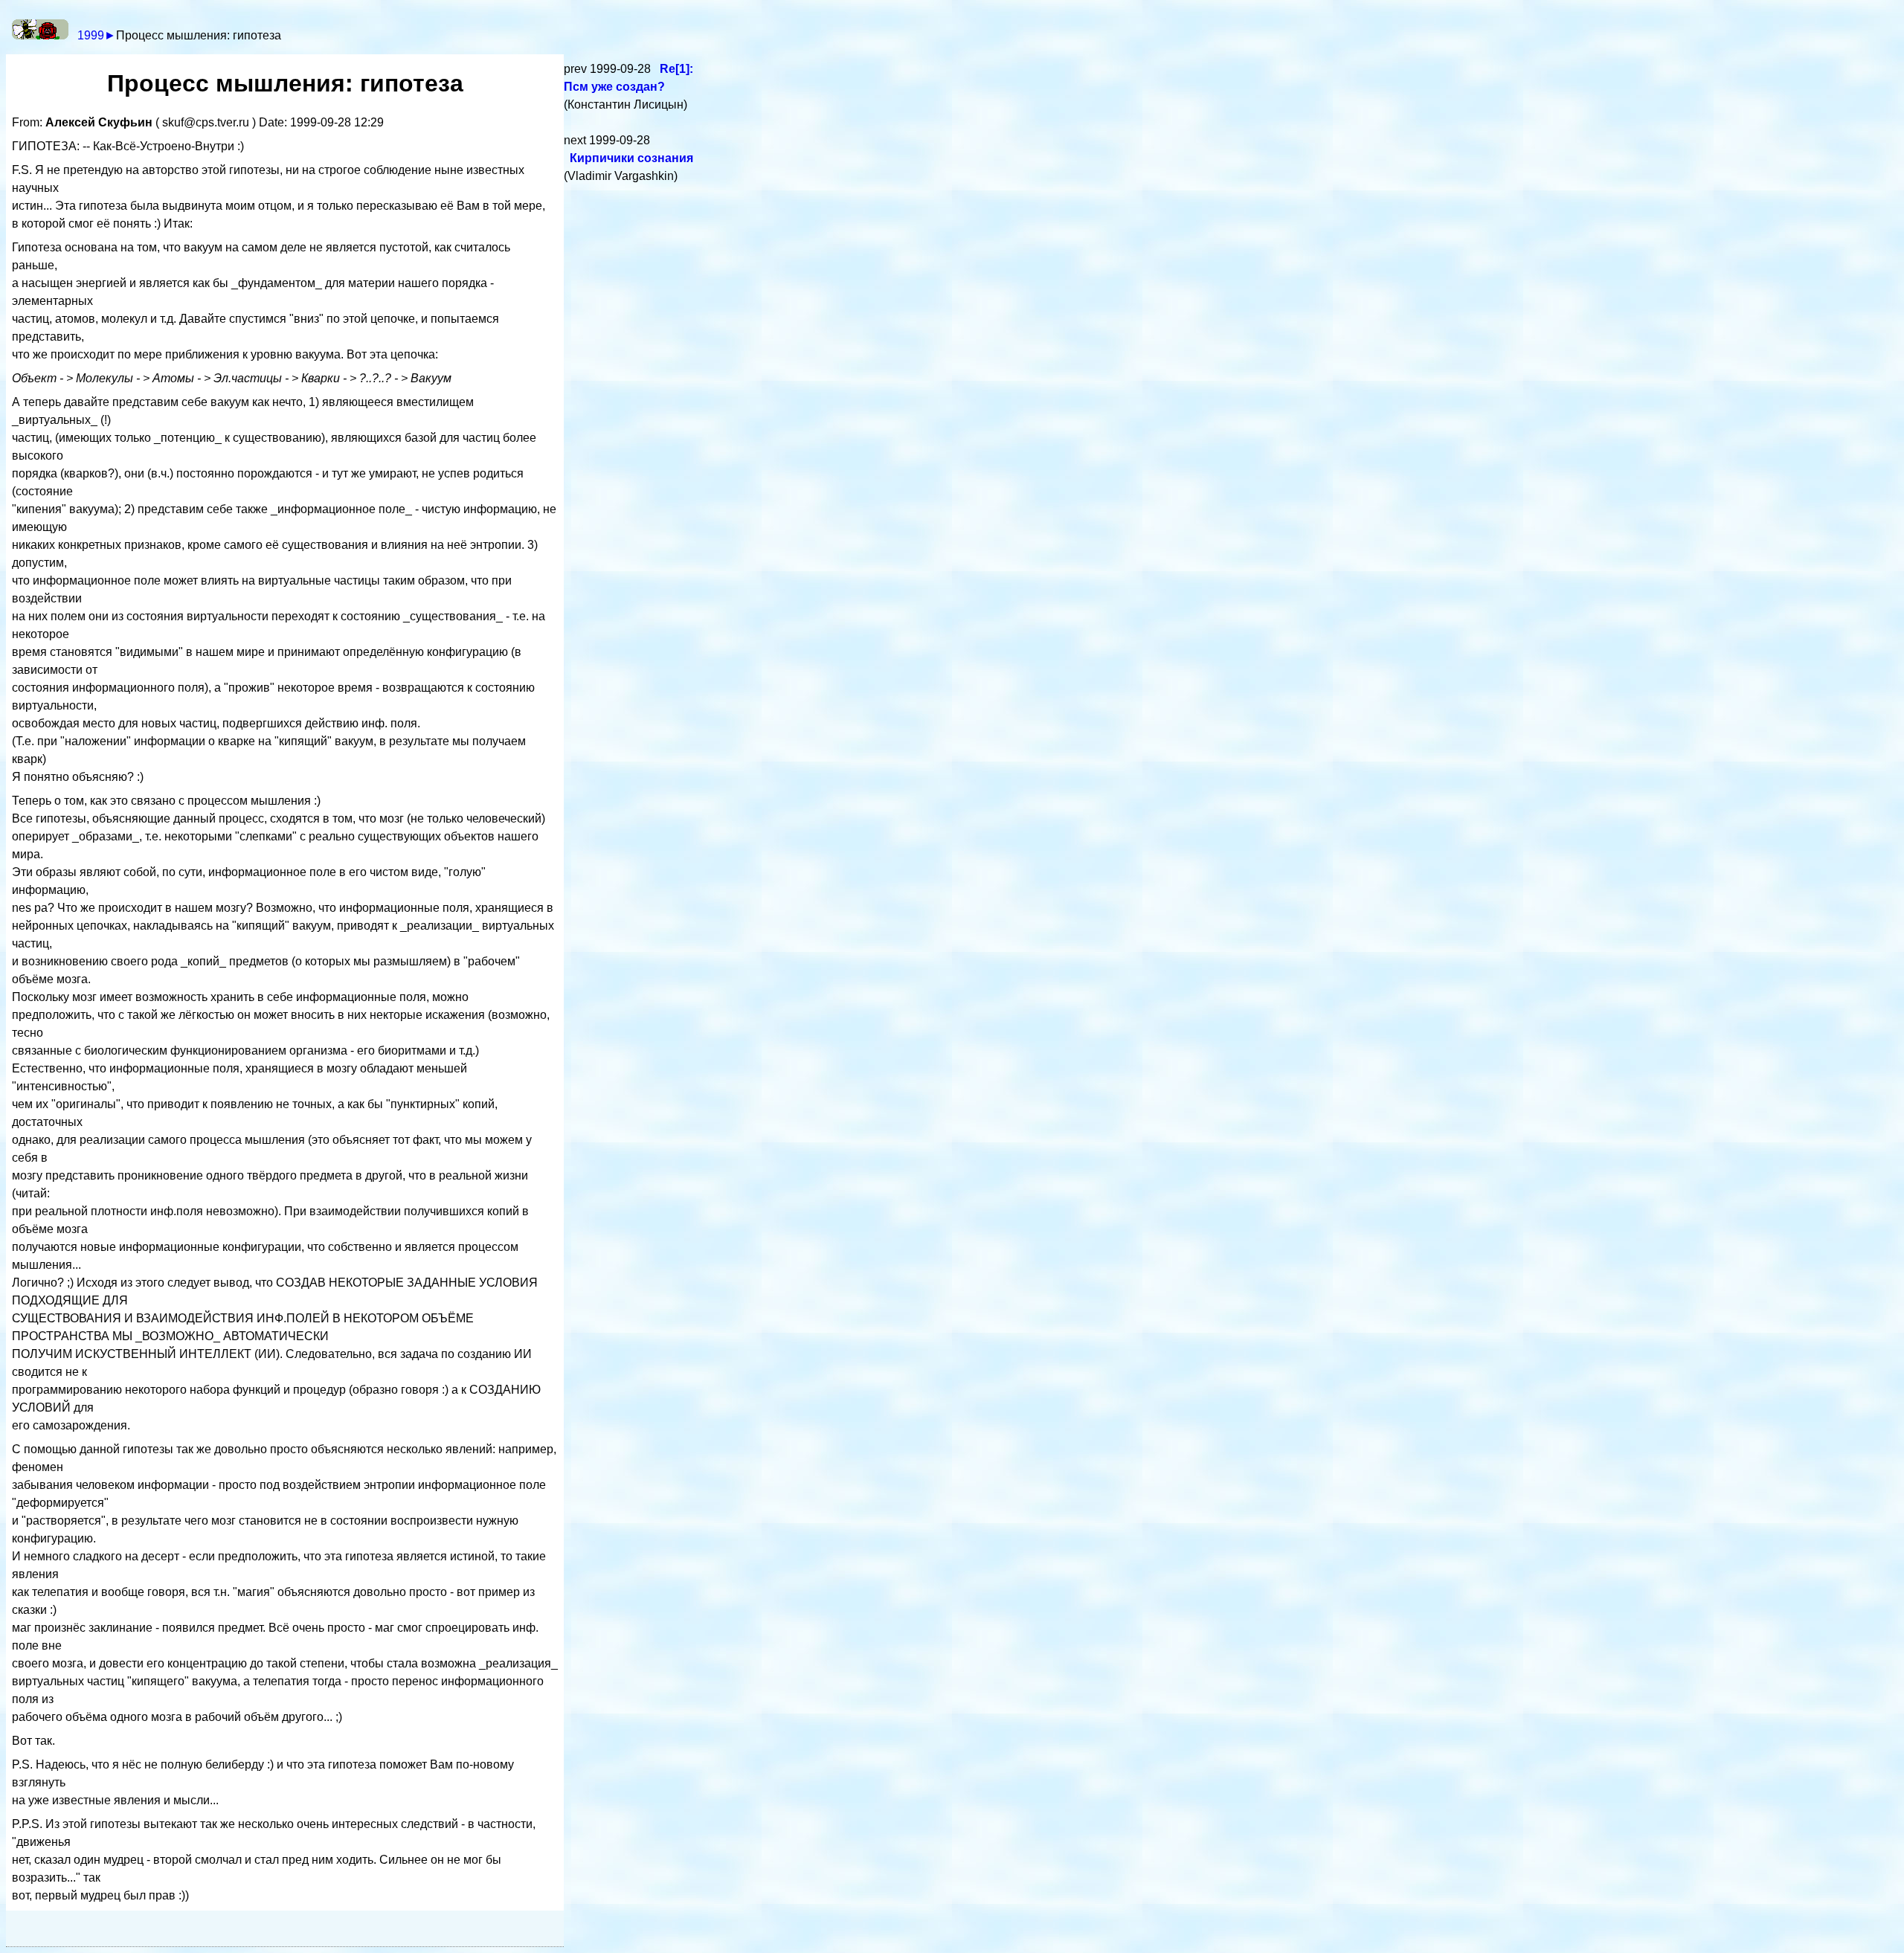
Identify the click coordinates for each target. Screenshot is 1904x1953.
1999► (97, 35)
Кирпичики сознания (631, 158)
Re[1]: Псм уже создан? (628, 78)
